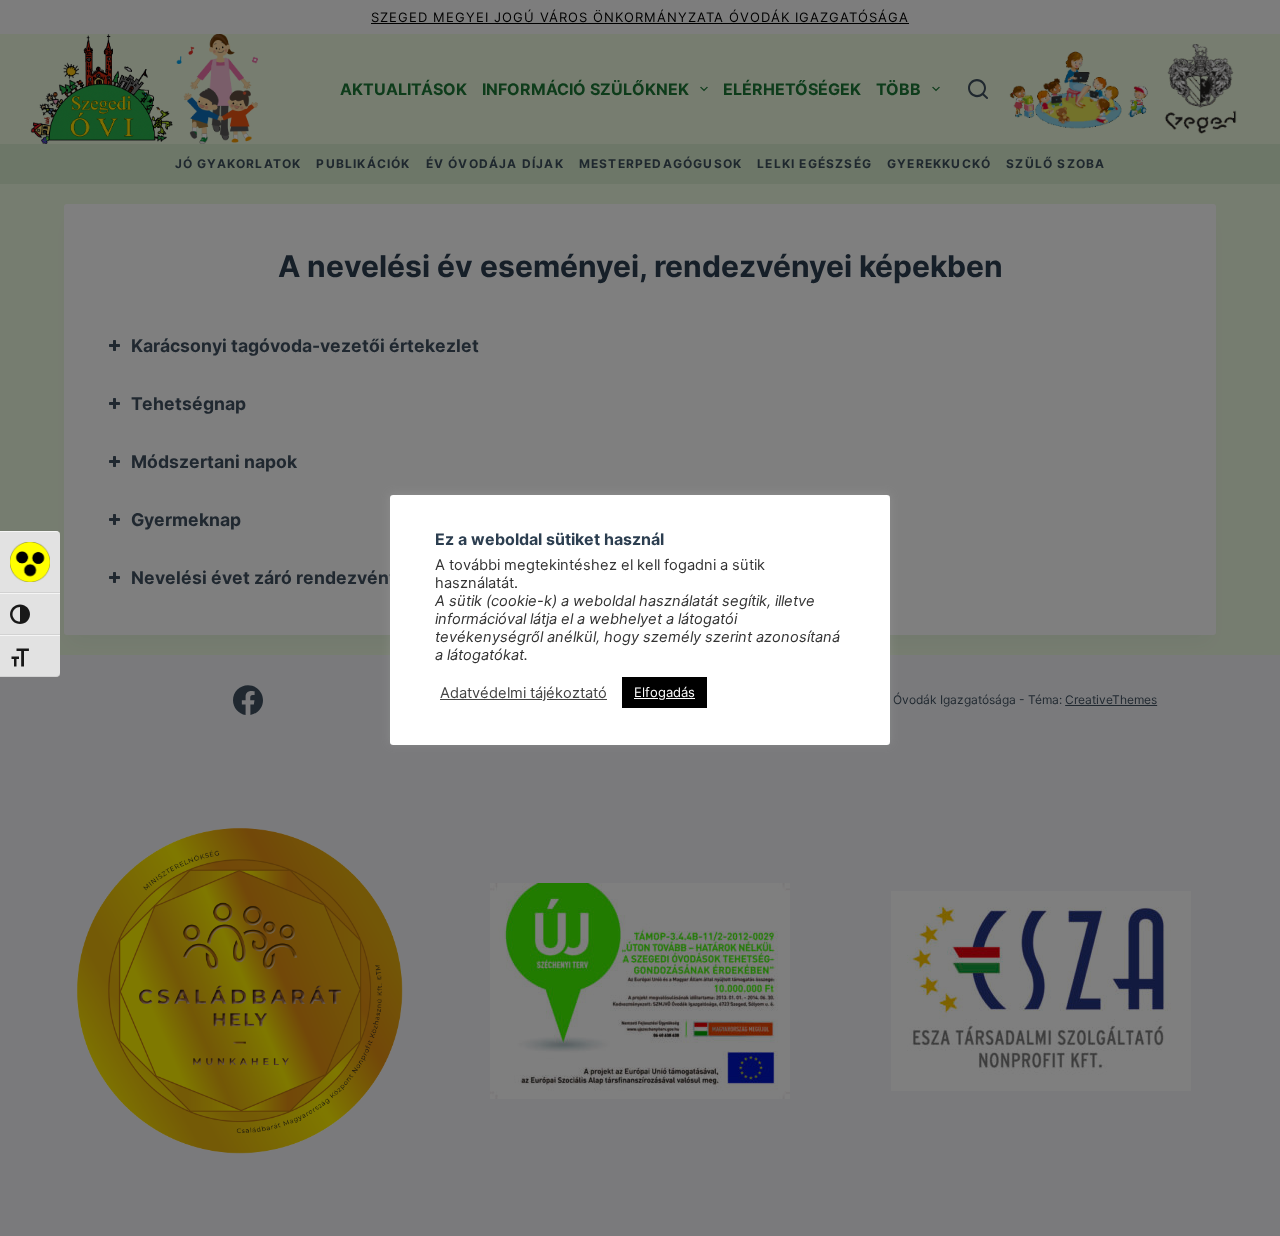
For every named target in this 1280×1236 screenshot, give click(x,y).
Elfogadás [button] (664, 692)
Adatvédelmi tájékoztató (523, 693)
